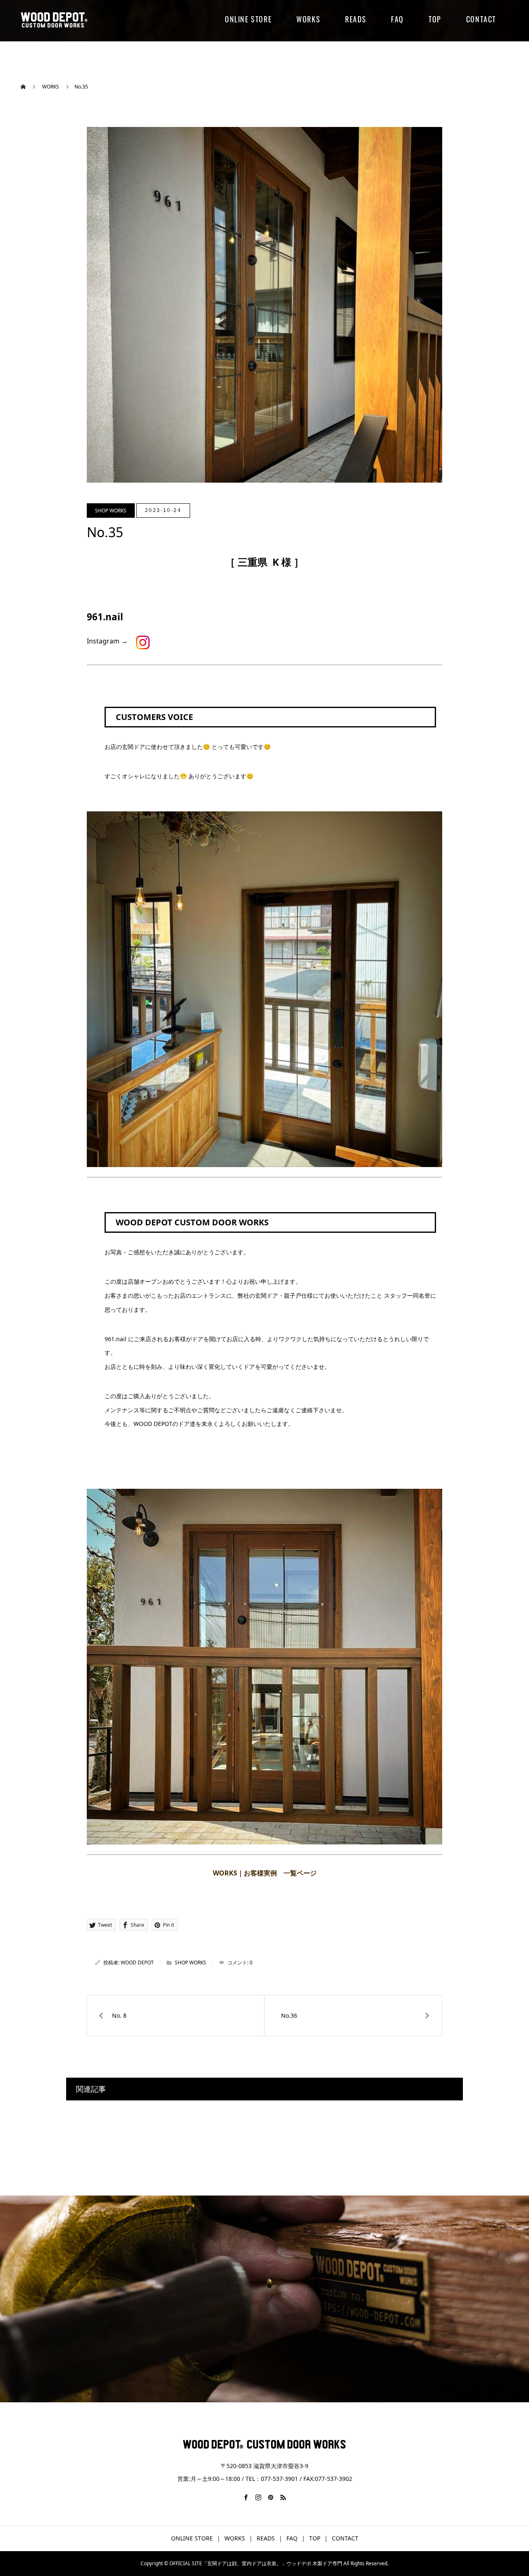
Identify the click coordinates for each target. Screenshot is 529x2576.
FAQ (397, 19)
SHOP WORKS (111, 511)
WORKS (308, 19)
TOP (435, 19)
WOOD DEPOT (137, 1962)
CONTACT (481, 19)
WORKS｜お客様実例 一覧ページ (265, 1873)
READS (356, 19)
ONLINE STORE (248, 19)
